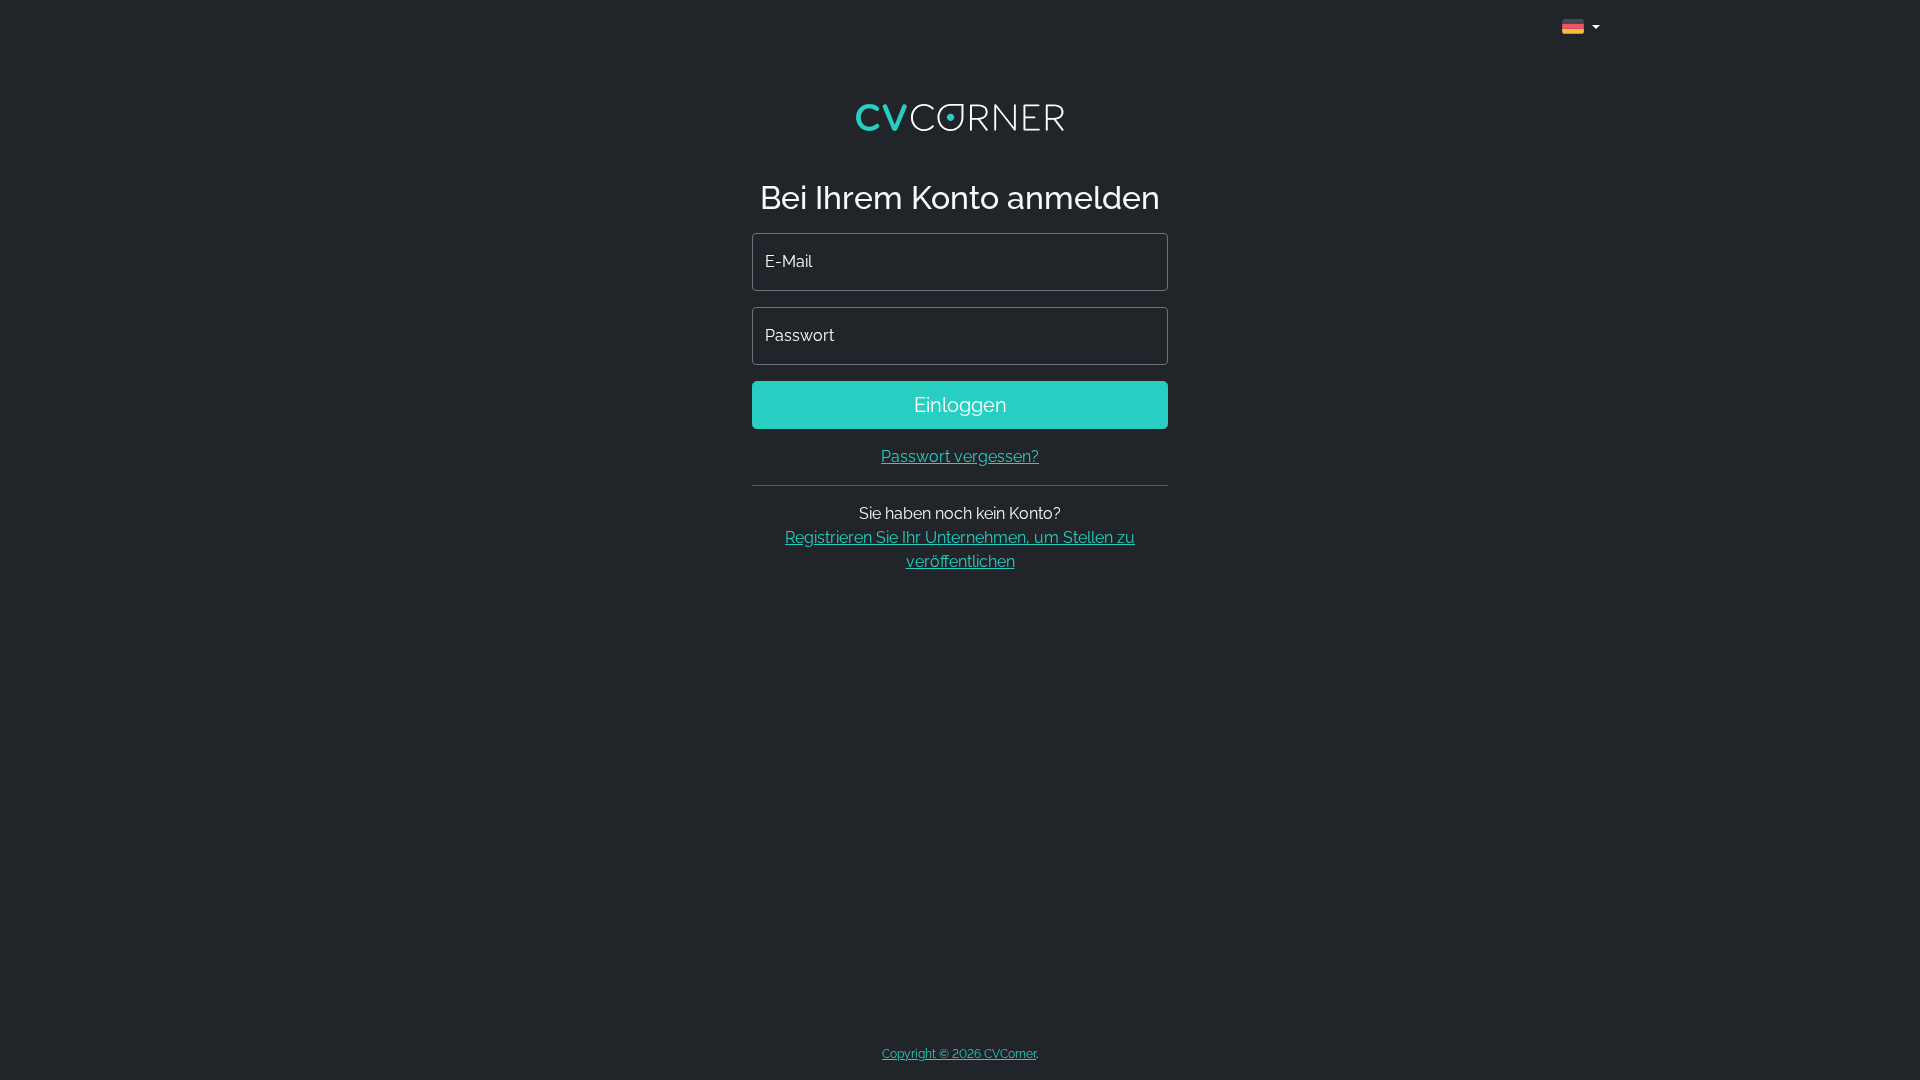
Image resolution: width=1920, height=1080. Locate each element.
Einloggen (960, 405)
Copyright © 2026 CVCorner (959, 1053)
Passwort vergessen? (960, 456)
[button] (1581, 28)
